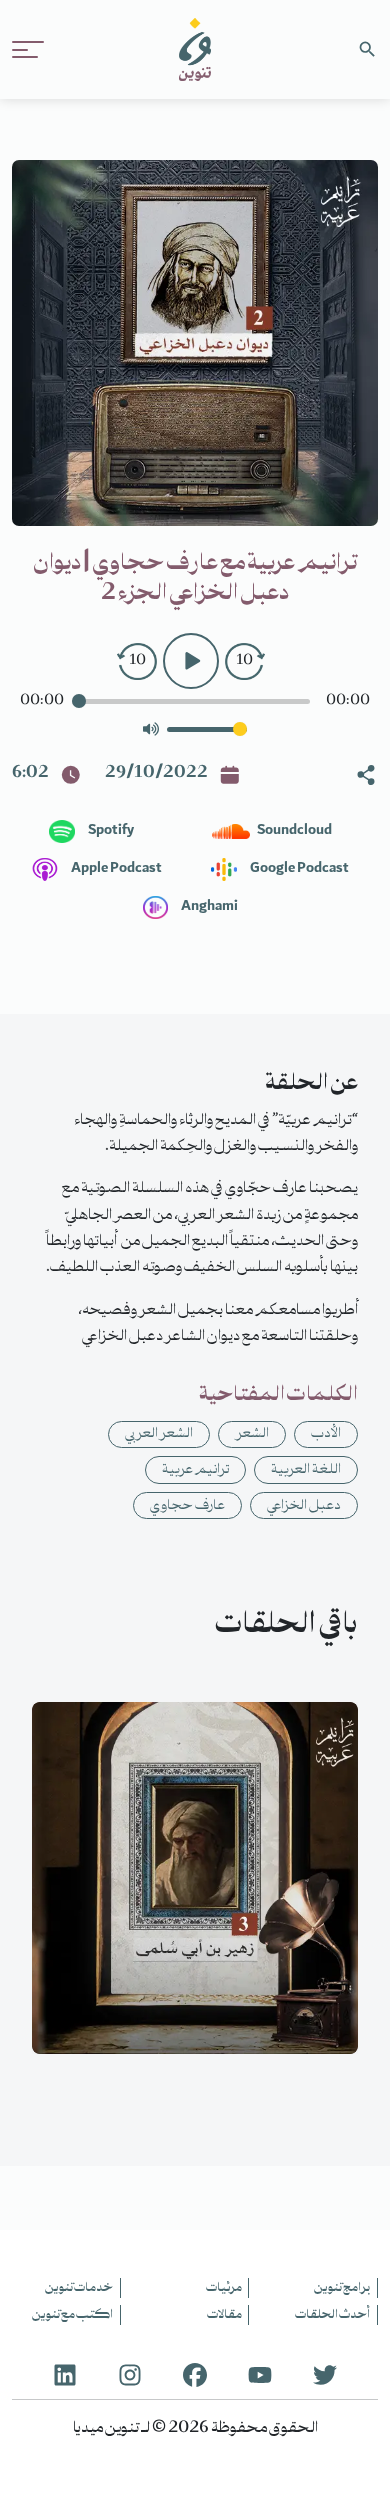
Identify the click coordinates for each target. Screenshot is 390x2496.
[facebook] (195, 2374)
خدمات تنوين (79, 2288)
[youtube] (260, 2374)
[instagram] (130, 2374)
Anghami (208, 907)
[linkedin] (65, 2374)
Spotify (110, 831)
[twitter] (325, 2374)
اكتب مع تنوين (72, 2315)
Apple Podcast (115, 869)
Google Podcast (298, 869)
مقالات (224, 2315)
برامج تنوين (342, 2288)
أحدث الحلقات (332, 2315)
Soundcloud (293, 831)
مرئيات (224, 2288)
